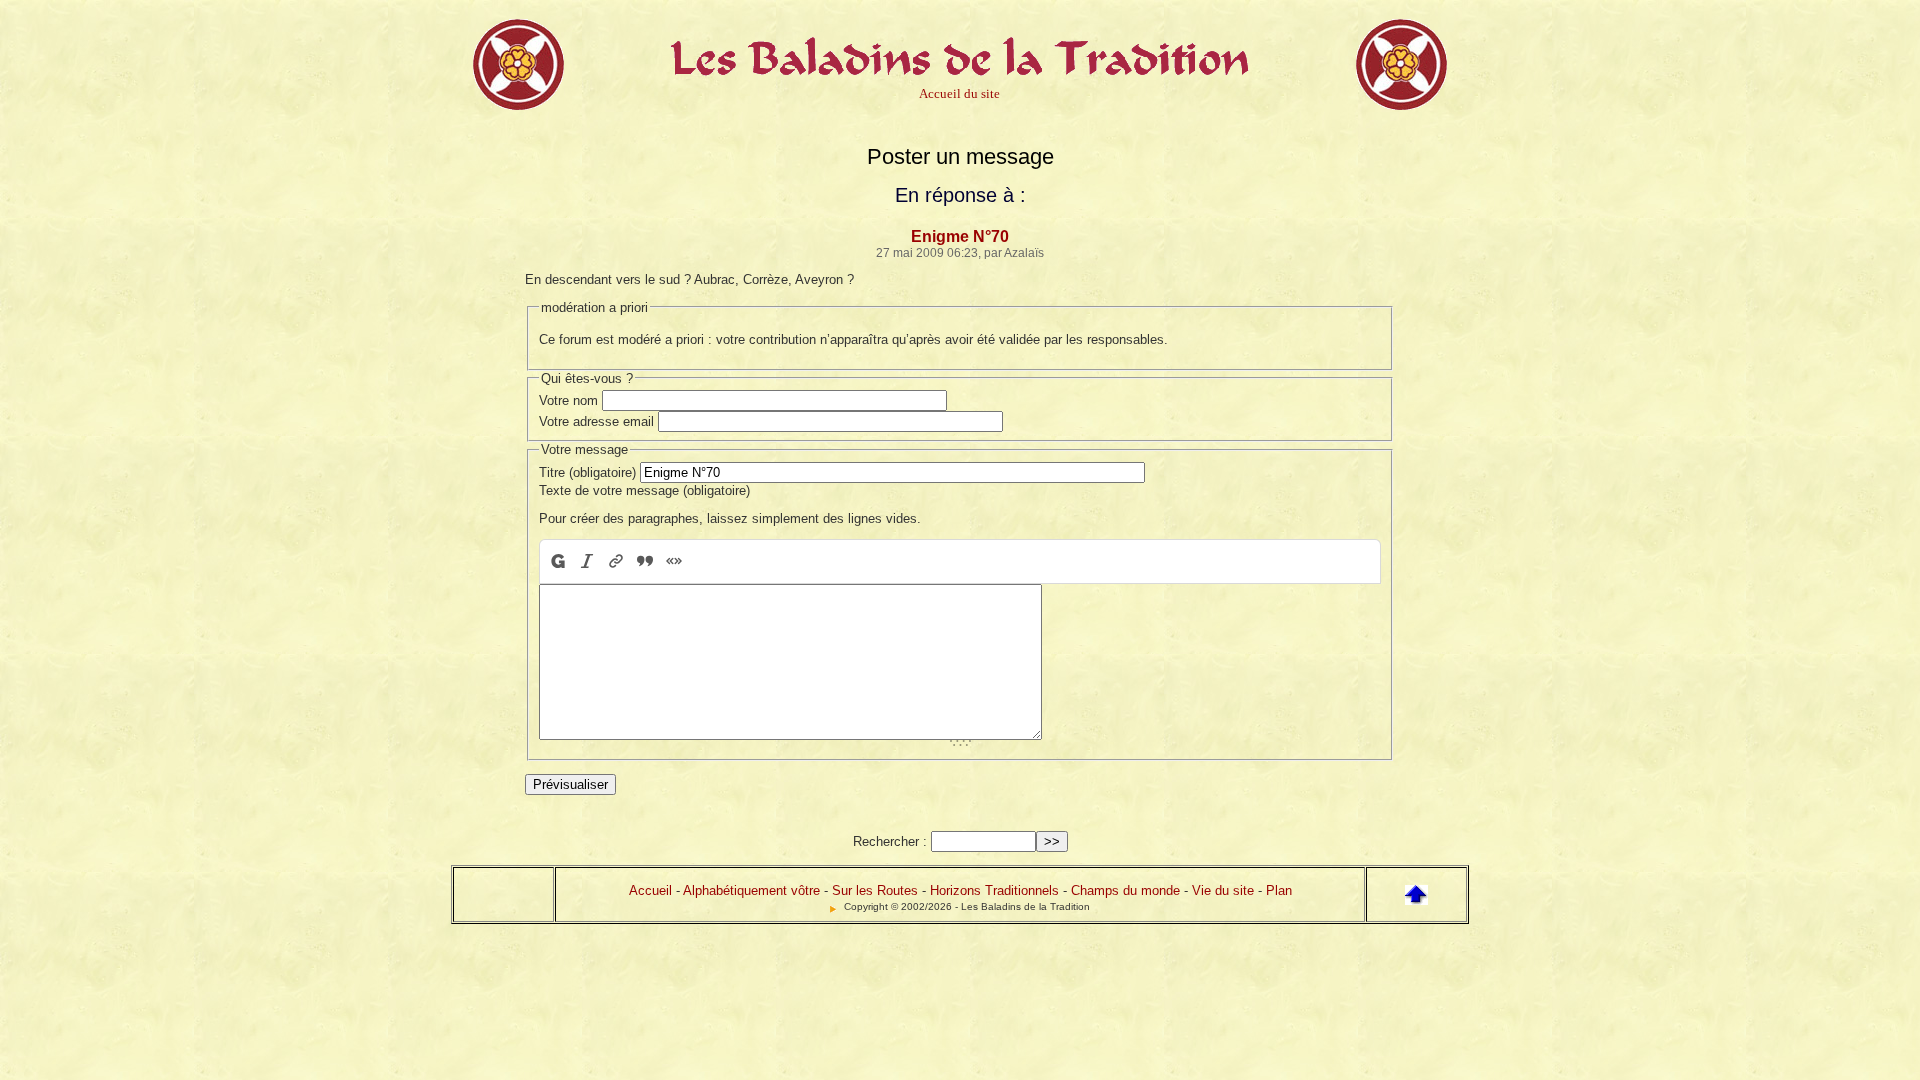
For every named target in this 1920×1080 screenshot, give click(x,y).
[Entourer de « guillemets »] (673, 561)
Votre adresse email (596, 421)
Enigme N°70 (960, 236)
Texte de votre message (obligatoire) (644, 490)
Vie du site (1223, 890)
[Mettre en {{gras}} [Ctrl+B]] (556, 561)
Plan (1279, 890)
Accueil (650, 890)
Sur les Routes (875, 890)
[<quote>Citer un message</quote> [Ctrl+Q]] (644, 561)
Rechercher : (890, 841)
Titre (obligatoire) (587, 472)
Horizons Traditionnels (994, 890)
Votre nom (568, 400)
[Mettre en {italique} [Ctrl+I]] (586, 561)
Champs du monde (1125, 890)
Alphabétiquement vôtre (751, 890)
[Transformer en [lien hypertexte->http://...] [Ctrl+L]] (615, 561)
